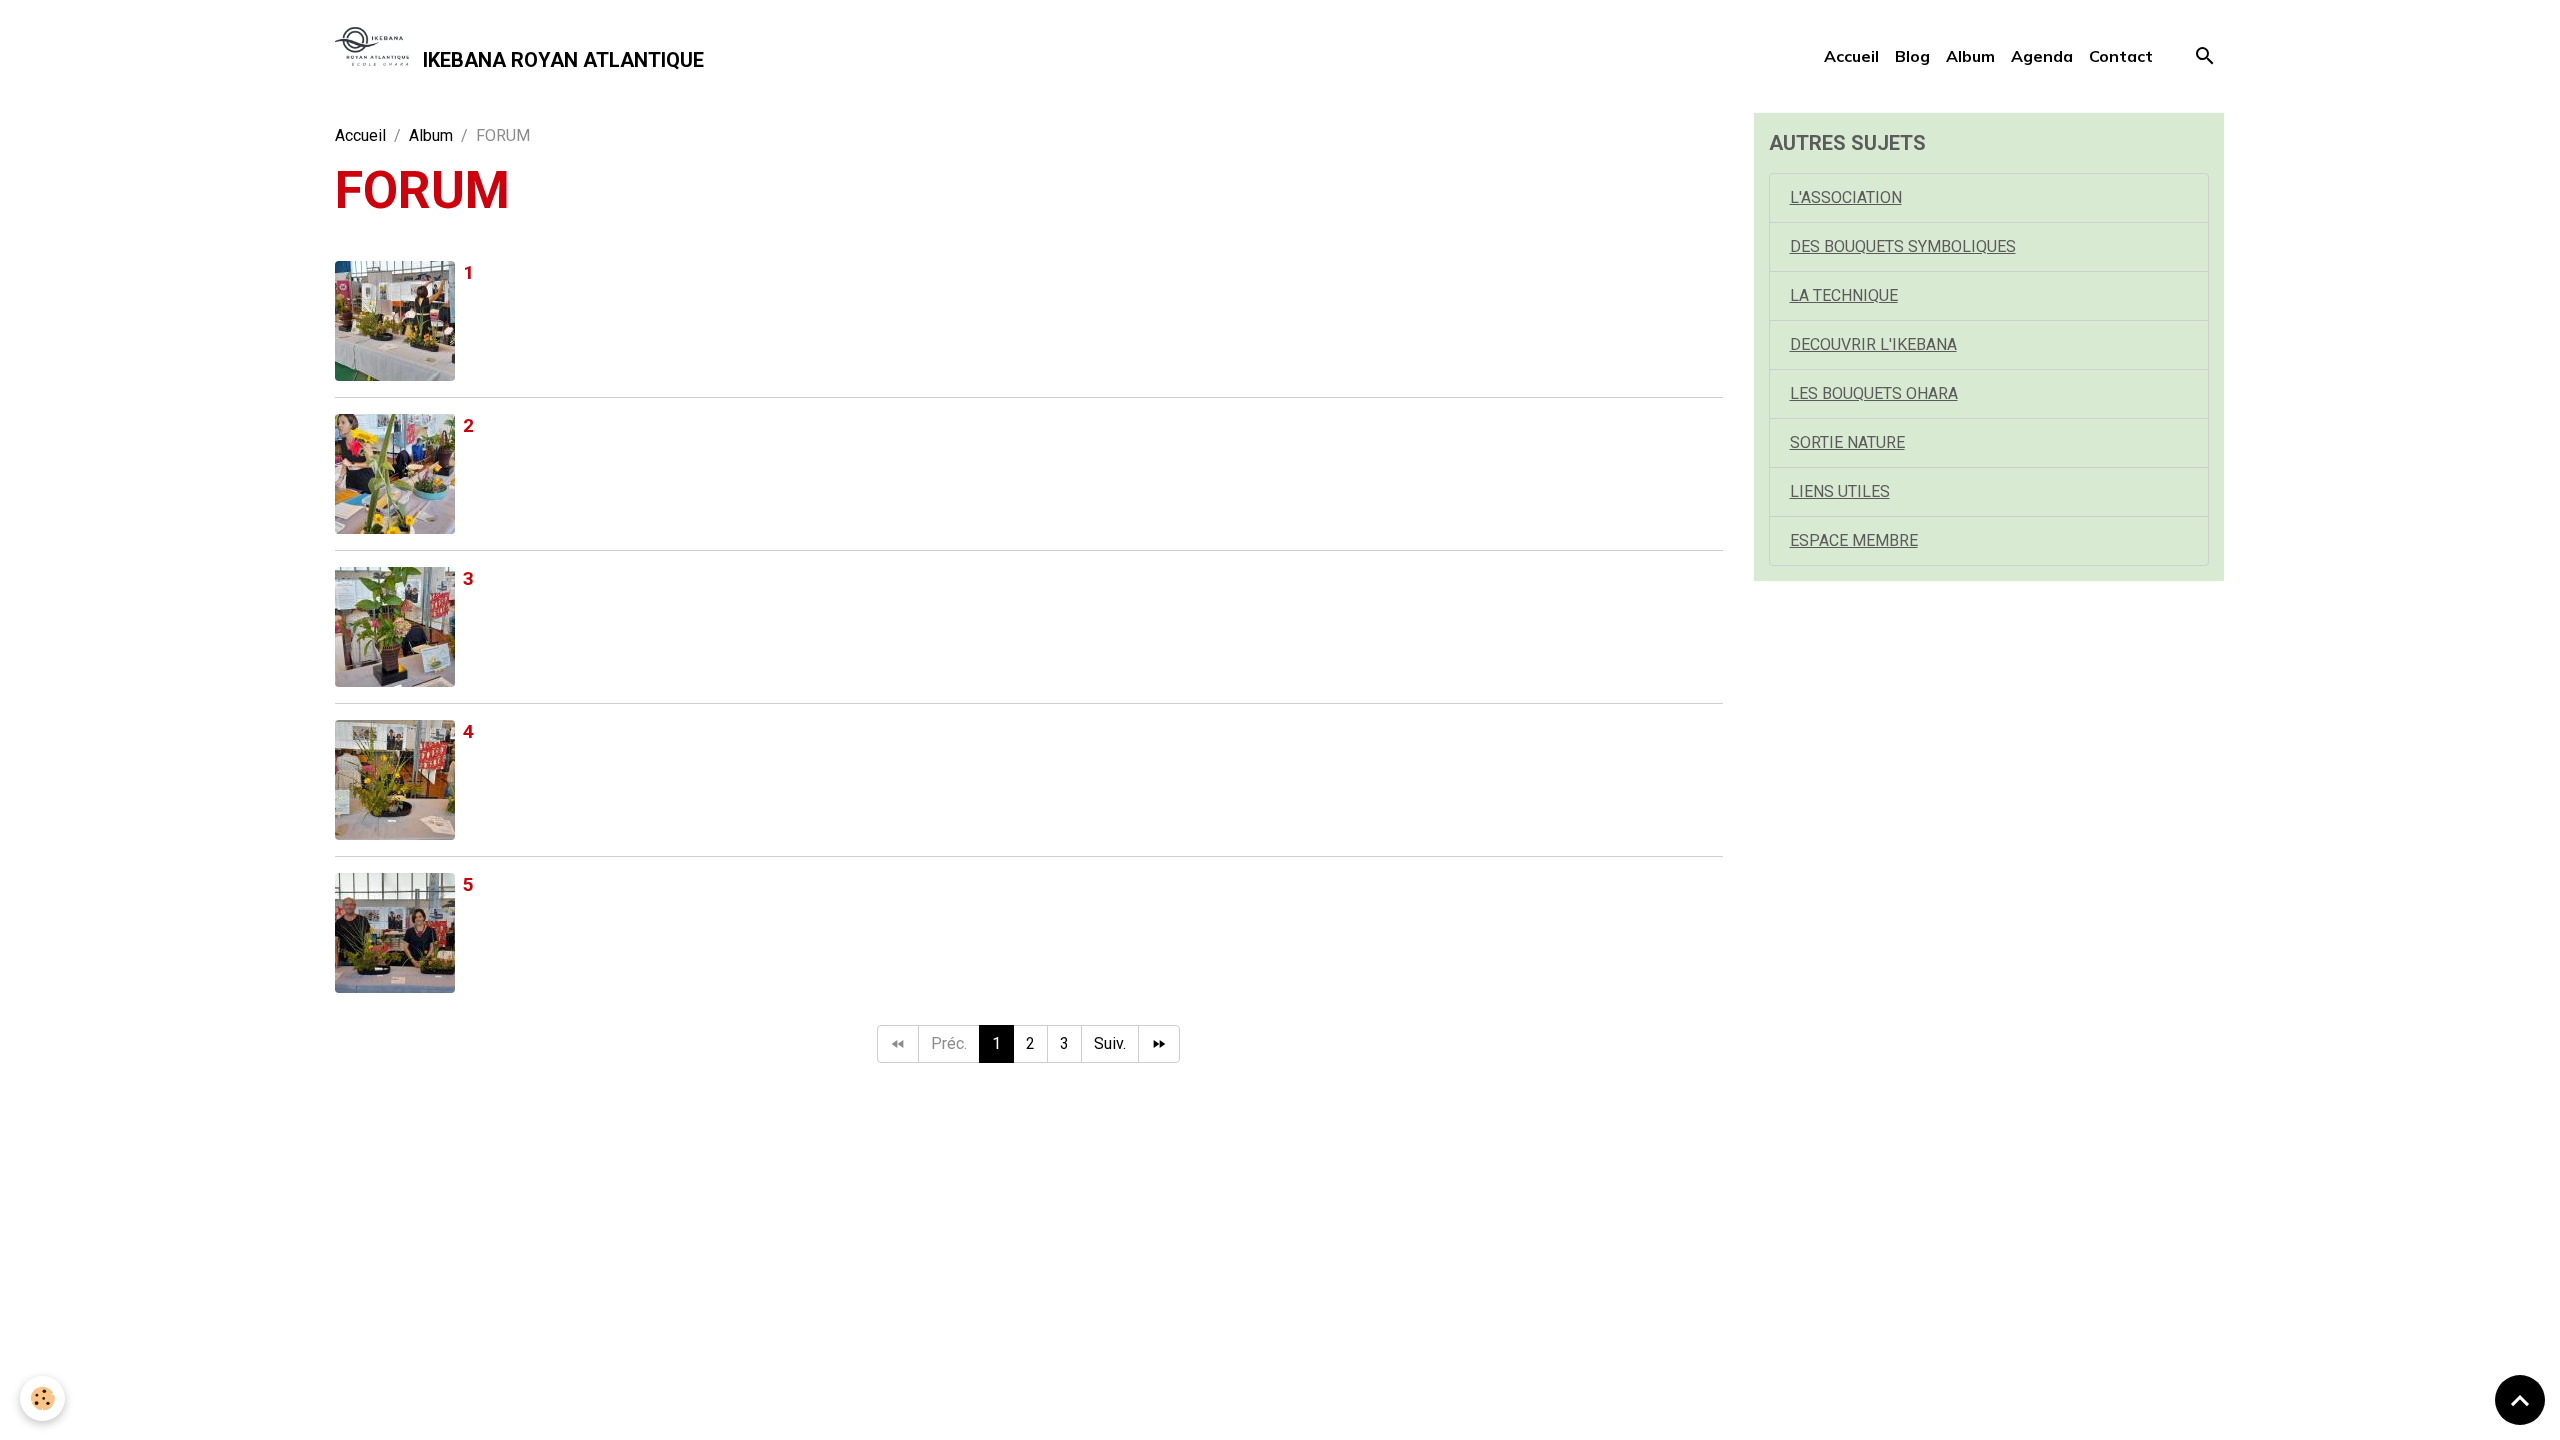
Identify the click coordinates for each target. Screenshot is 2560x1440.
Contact (2121, 56)
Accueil (1851, 56)
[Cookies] (42, 1398)
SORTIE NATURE (1847, 442)
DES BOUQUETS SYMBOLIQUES (1903, 246)
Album (1970, 56)
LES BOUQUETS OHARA (1874, 393)
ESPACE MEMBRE (1854, 540)
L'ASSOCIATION (1846, 197)
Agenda (2042, 56)
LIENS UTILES (1840, 491)
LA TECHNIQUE (1844, 295)
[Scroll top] (2520, 1400)
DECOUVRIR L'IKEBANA (1873, 344)
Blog (1912, 56)
